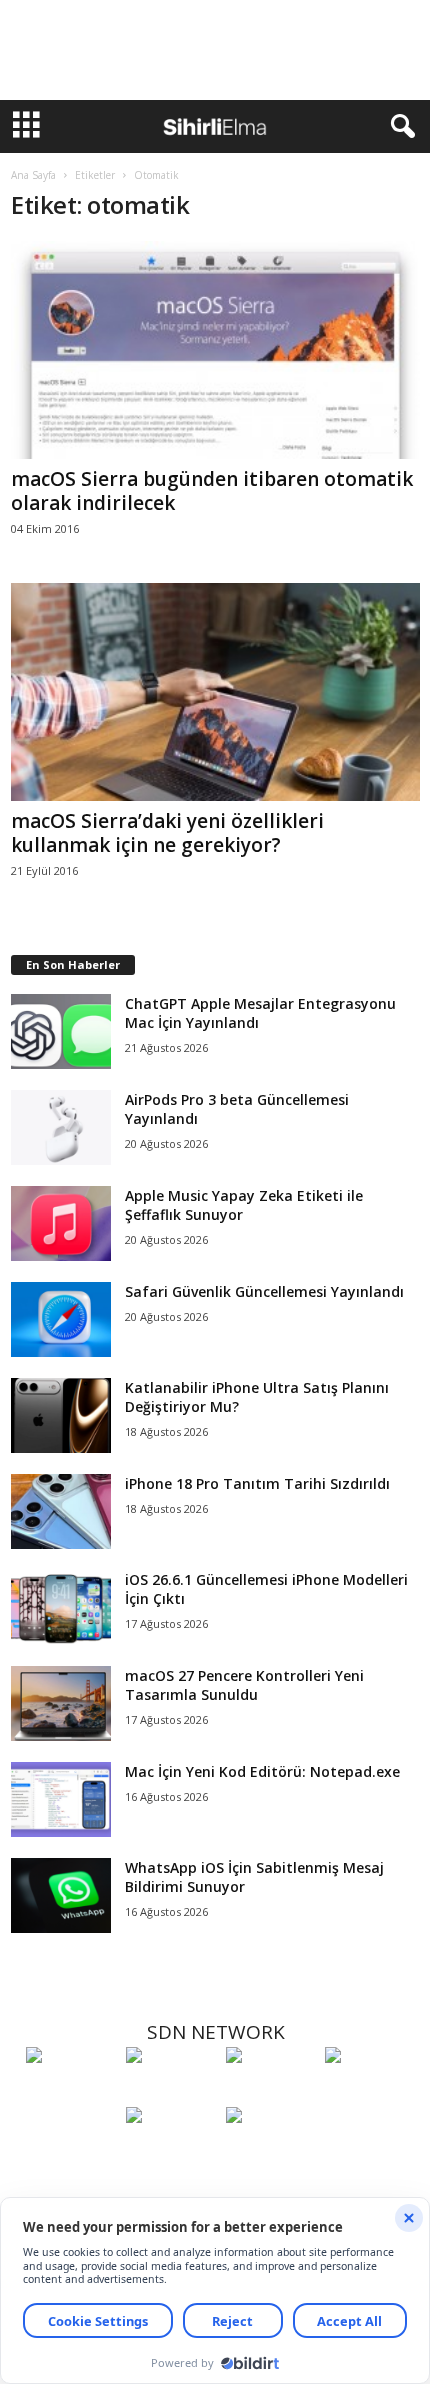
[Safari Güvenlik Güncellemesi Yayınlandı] (61, 1319)
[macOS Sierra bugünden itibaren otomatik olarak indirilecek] (215, 350)
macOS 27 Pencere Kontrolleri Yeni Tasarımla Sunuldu (244, 1685)
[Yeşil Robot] (271, 2092)
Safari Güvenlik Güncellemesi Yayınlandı (264, 1291)
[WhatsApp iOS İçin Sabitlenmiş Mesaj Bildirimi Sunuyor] (61, 1895)
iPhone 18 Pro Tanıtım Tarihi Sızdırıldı (257, 1483)
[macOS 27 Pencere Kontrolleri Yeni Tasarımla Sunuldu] (61, 1703)
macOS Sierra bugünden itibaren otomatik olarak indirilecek (212, 491)
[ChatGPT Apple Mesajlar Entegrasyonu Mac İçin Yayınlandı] (61, 1031)
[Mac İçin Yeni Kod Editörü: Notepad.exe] (61, 1799)
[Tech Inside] (370, 2092)
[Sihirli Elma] (171, 2092)
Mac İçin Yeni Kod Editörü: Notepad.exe (262, 1771)
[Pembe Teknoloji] (171, 2152)
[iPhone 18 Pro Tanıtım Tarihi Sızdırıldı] (61, 1511)
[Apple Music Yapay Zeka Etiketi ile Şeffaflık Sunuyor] (61, 1223)
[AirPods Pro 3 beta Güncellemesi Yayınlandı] (61, 1127)
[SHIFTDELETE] (71, 2092)
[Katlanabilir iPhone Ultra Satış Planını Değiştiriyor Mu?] (61, 1415)
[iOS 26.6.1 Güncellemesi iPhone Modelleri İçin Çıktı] (61, 1607)
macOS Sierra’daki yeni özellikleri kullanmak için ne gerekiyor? (167, 833)
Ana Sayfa (33, 175)
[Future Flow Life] (271, 2152)
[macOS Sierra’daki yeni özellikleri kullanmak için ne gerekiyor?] (215, 692)
